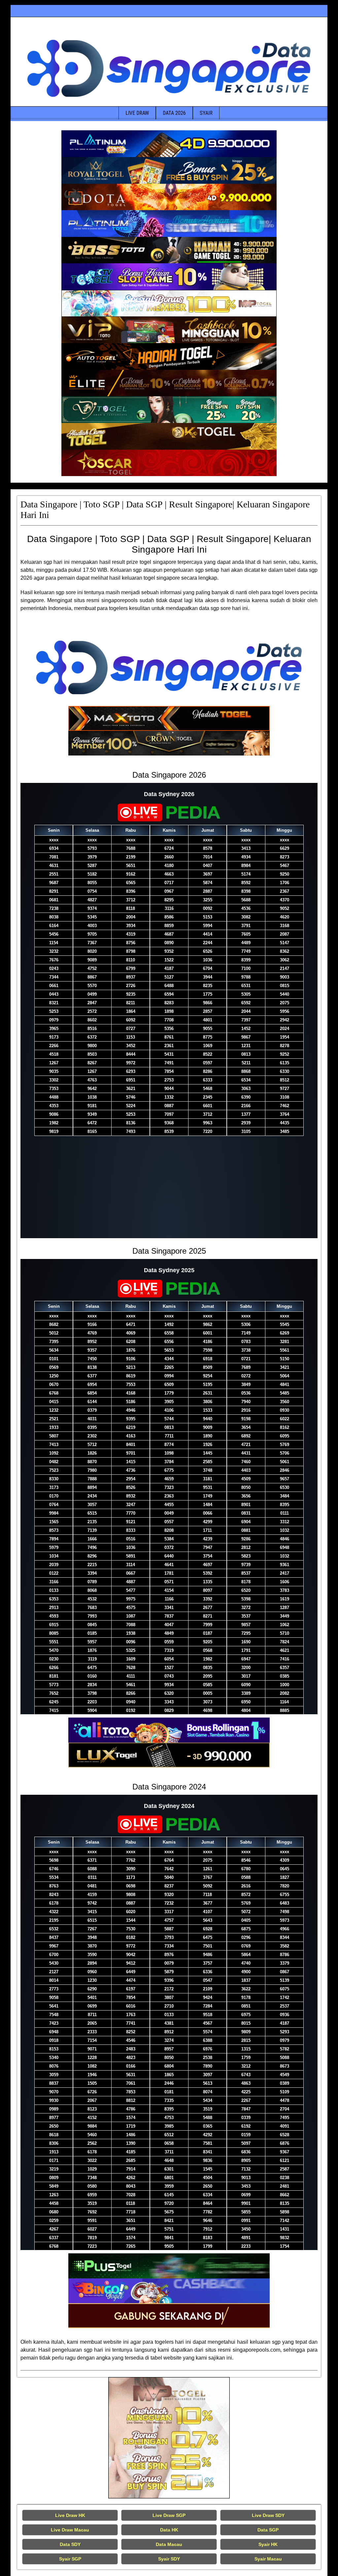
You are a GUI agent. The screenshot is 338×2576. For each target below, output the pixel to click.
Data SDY (70, 2544)
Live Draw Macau (70, 2530)
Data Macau (169, 2544)
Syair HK (268, 2544)
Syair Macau (268, 2559)
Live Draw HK (70, 2515)
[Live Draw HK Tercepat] (169, 2438)
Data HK (169, 2530)
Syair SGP (70, 2559)
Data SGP (268, 2530)
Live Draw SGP (169, 2515)
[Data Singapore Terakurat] (169, 144)
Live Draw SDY (268, 2515)
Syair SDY (169, 2559)
